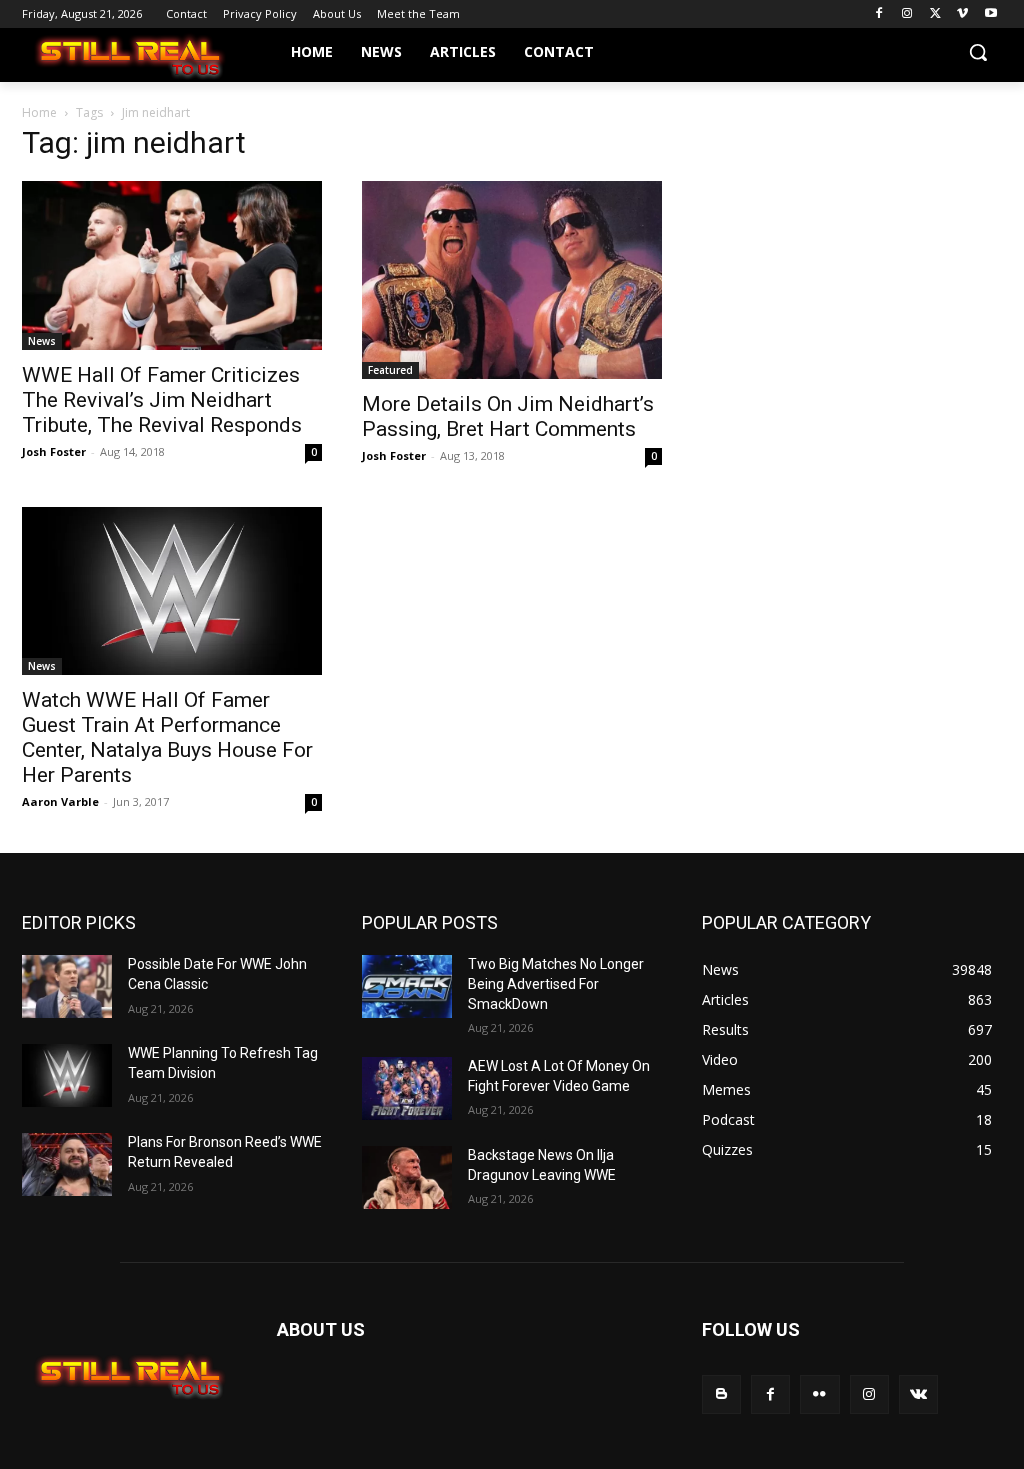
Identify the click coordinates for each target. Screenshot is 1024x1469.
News (42, 341)
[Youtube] (990, 14)
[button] (978, 52)
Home (39, 112)
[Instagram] (907, 14)
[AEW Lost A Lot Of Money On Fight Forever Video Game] (407, 1088)
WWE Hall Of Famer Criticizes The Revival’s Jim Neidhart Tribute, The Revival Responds (162, 400)
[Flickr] (819, 1394)
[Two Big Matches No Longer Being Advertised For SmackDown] (407, 986)
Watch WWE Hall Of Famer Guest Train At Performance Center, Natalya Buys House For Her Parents (167, 737)
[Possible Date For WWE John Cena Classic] (67, 986)
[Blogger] (721, 1394)
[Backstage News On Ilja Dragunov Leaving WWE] (407, 1177)
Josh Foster (54, 451)
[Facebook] (879, 14)
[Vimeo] (962, 14)
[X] (935, 14)
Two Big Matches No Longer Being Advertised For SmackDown (556, 983)
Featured (390, 370)
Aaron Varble (60, 801)
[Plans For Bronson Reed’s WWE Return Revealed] (67, 1164)
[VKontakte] (918, 1394)
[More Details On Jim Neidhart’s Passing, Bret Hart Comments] (512, 280)
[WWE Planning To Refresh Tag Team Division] (67, 1075)
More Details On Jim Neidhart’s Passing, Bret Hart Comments (508, 416)
